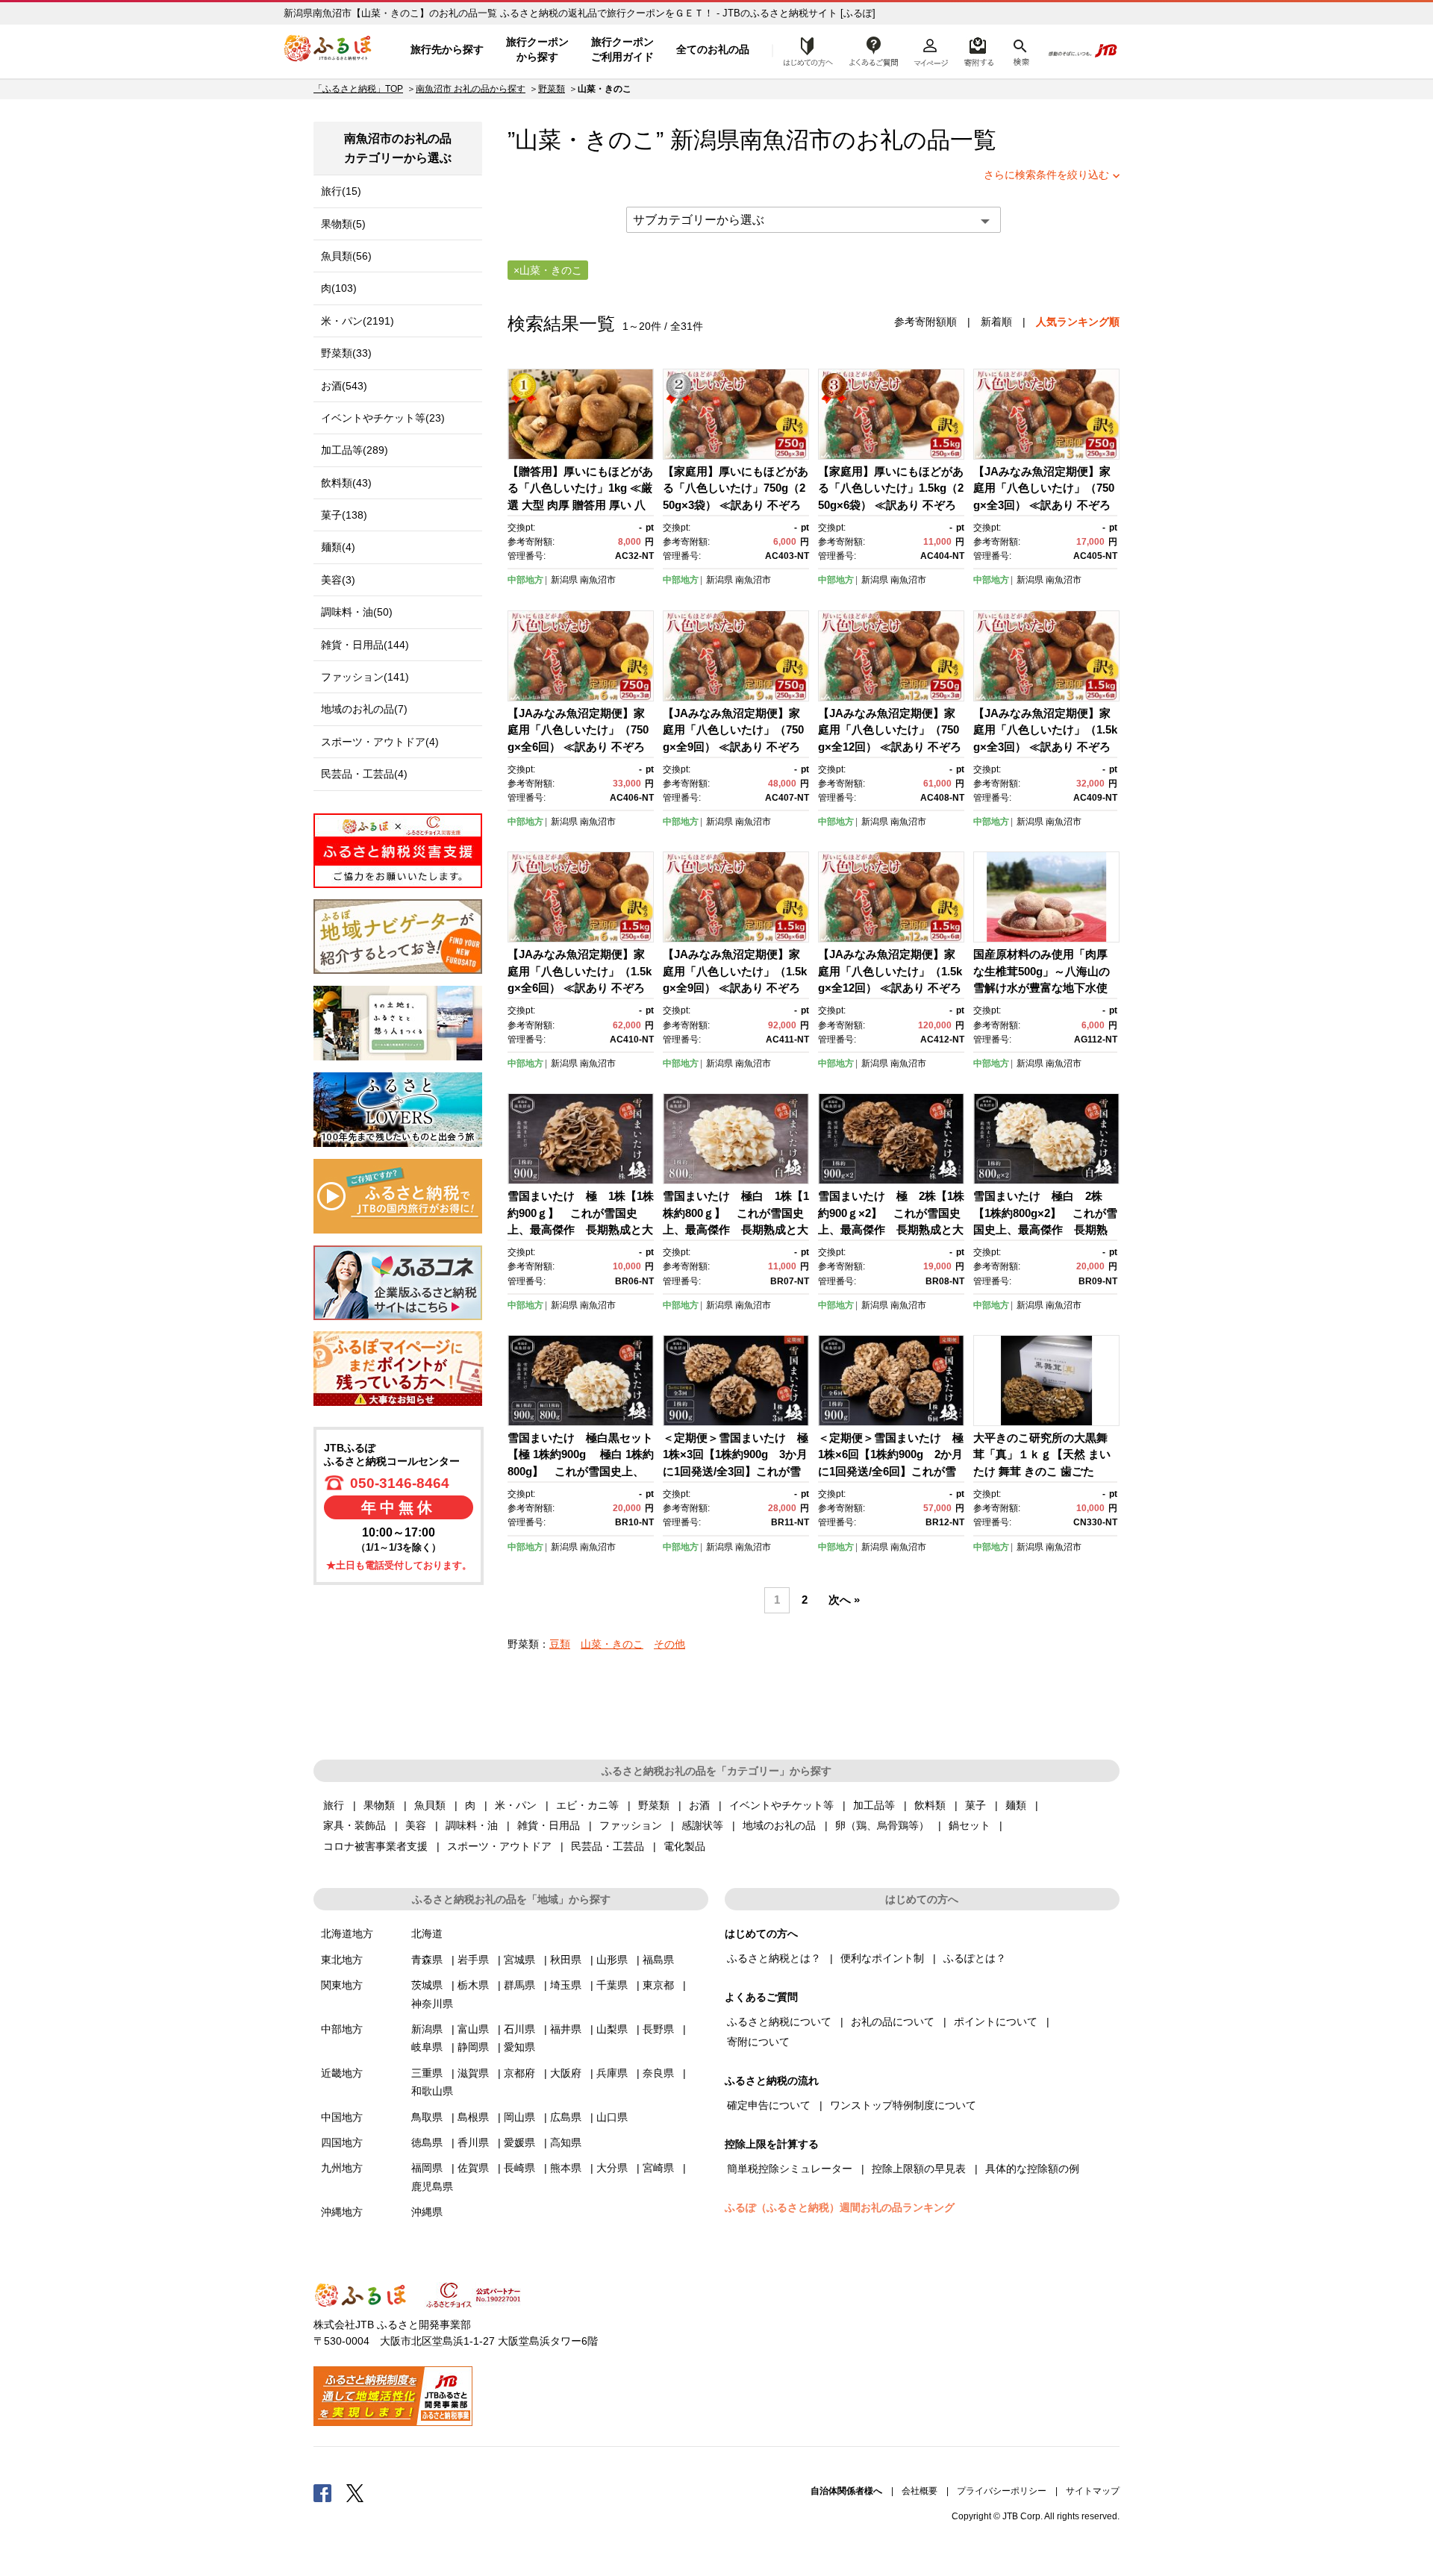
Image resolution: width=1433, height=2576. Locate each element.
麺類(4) (338, 547)
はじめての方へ (804, 50)
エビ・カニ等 (587, 1805)
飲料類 (930, 1805)
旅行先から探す (447, 49)
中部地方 (525, 580)
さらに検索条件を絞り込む (1046, 175)
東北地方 (342, 1960)
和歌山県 (432, 2091)
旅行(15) (341, 191)
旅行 (334, 1805)
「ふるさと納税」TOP (358, 89)
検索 (1020, 50)
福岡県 (427, 2168)
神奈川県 (432, 2004)
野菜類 (552, 89)
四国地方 (342, 2142)
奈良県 (658, 2073)
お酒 (699, 1805)
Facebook (322, 2492)
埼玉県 (566, 1985)
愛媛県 (519, 2142)
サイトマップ (1093, 2491)
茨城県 (427, 1985)
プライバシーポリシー (1002, 2491)
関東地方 (342, 1985)
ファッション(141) (365, 677)
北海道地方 (347, 1933)
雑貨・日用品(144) (365, 645)
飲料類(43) (346, 483)
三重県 (427, 2073)
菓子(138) (344, 515)
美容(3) (338, 580)
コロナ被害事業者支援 (375, 1846)
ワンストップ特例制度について (903, 2105)
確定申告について (769, 2105)
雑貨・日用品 (549, 1825)
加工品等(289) (355, 450)
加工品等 (874, 1805)
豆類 (560, 1644)
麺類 (1016, 1805)
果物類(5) (343, 224)
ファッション (631, 1825)
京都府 (519, 2073)
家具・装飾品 (355, 1825)
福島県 (658, 1960)
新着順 (996, 322)
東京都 (658, 1985)
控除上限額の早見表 (919, 2169)
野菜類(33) (346, 353)
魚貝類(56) (346, 256)
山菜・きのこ (612, 1644)
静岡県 (473, 2047)
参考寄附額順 (925, 322)
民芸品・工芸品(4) (364, 774)
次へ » (844, 1600)
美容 (416, 1825)
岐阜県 (427, 2047)
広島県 (566, 2117)
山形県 (612, 1960)
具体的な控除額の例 (1032, 2169)
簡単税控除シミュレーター (790, 2169)
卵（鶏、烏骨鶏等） (882, 1825)
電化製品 (684, 1846)
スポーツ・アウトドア (499, 1846)
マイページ (931, 50)
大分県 (612, 2168)
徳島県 (427, 2142)
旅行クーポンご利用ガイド (622, 49)
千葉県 (612, 1985)
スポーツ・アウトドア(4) (380, 742)
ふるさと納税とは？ (774, 1958)
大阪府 (566, 2073)
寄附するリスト (978, 50)
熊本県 (566, 2168)
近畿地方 (342, 2073)
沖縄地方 (342, 2212)
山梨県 (612, 2029)
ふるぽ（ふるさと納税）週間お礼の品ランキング (840, 2207)
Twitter (355, 2492)
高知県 (566, 2142)
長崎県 (519, 2168)
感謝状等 (702, 1825)
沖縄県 (427, 2212)
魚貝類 (430, 1805)
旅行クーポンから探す (537, 49)
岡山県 (519, 2117)
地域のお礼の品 (779, 1825)
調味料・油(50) (357, 612)
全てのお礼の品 (713, 49)
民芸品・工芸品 (608, 1846)
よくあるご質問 (874, 50)
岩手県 (473, 1960)
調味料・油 (472, 1825)
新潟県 (564, 580)
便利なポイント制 (882, 1958)
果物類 (379, 1805)
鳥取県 (427, 2117)
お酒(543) (344, 386)
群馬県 (519, 1985)
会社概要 (920, 2491)
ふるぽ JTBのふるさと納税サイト (328, 50)
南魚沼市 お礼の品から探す (471, 89)
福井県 (566, 2029)
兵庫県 (612, 2073)
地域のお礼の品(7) (364, 709)
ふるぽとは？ (975, 1958)
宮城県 (519, 1960)
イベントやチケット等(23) (383, 418)
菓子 (975, 1805)
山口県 (612, 2117)
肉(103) (339, 288)
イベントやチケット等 (781, 1805)
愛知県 (519, 2047)
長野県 (658, 2029)
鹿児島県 (432, 2186)
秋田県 (566, 1960)
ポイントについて (996, 2022)
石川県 (519, 2029)
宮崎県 (658, 2168)
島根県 (473, 2117)
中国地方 (342, 2117)
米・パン (516, 1805)
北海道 (427, 1933)
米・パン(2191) (358, 321)
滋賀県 (473, 2073)
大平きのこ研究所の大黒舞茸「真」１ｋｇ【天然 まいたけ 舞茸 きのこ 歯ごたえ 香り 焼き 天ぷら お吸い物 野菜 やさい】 (1042, 1471)
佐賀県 (473, 2168)
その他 (669, 1644)
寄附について (758, 2042)
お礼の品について (893, 2022)
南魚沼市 (786, 140)
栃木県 (473, 1985)
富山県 (473, 2029)
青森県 (427, 1960)
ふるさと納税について (779, 2022)
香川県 (473, 2142)
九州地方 (342, 2168)
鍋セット (970, 1825)
